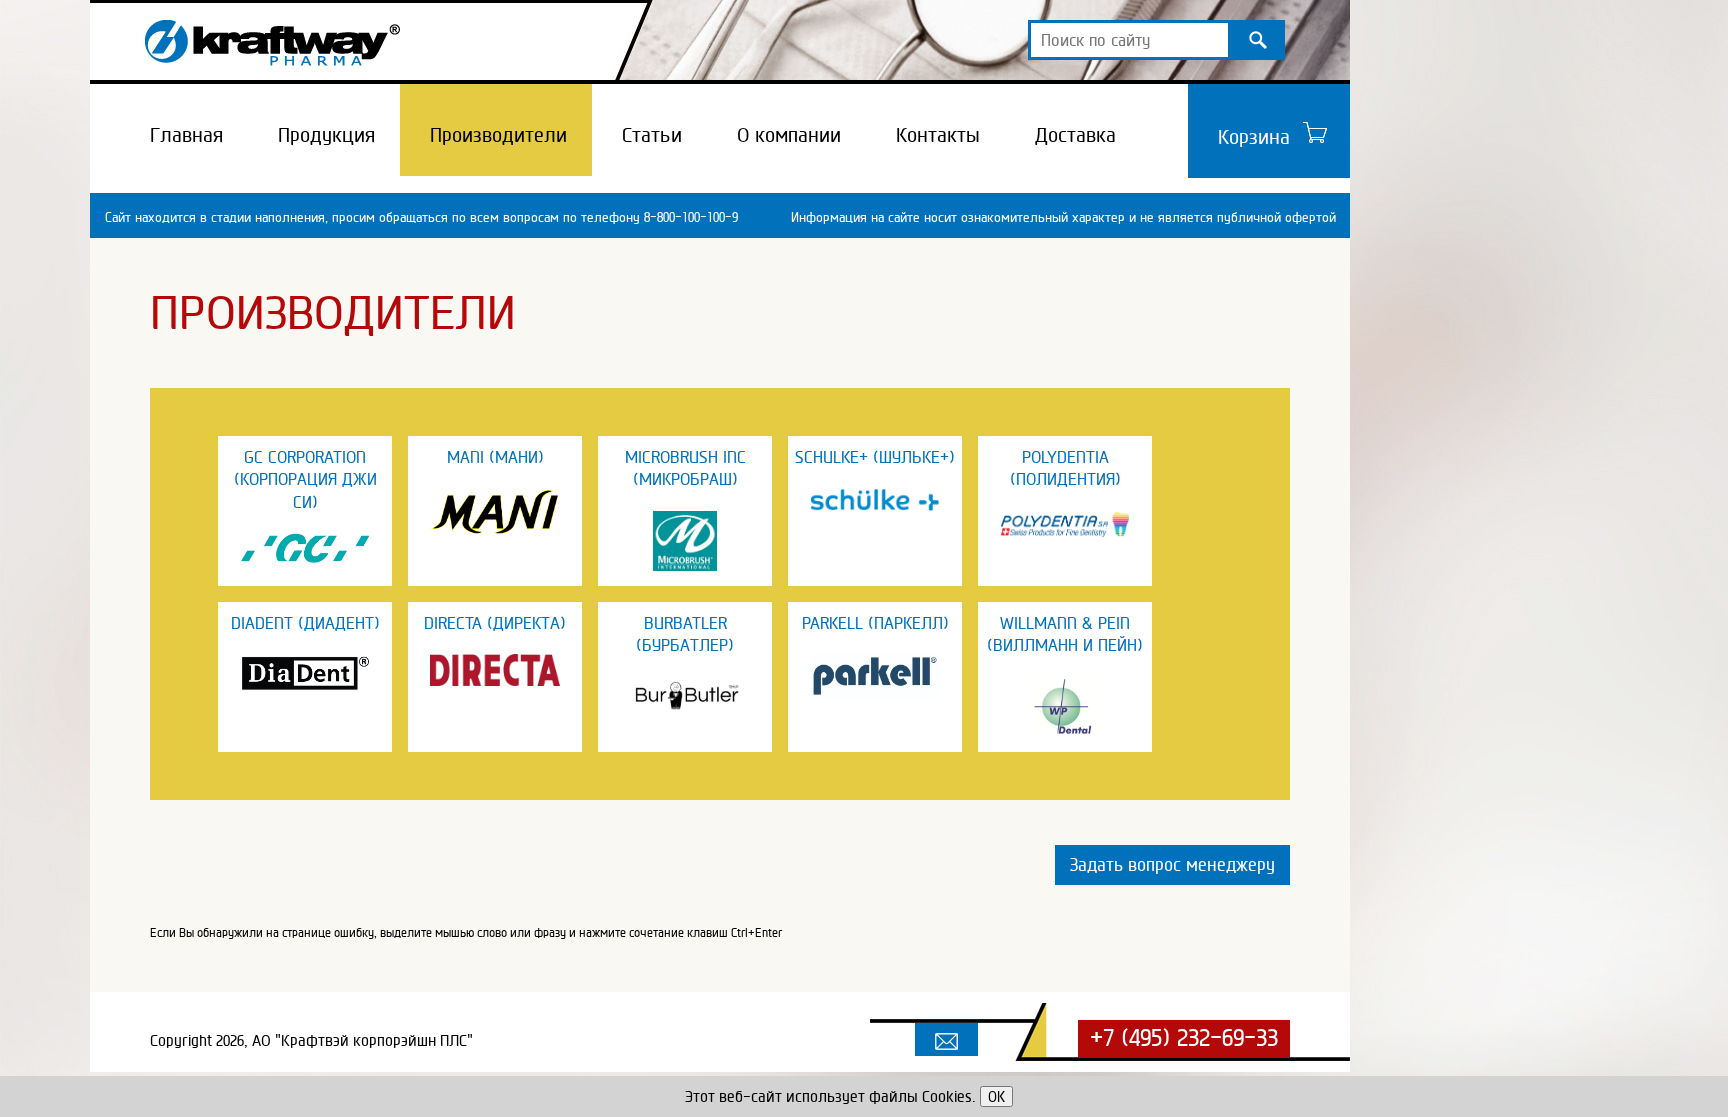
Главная (186, 135)
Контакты (938, 135)
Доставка (1075, 135)
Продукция (326, 135)
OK (996, 1096)
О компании (789, 135)
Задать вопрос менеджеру (1172, 864)
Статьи (652, 135)
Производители (498, 135)
